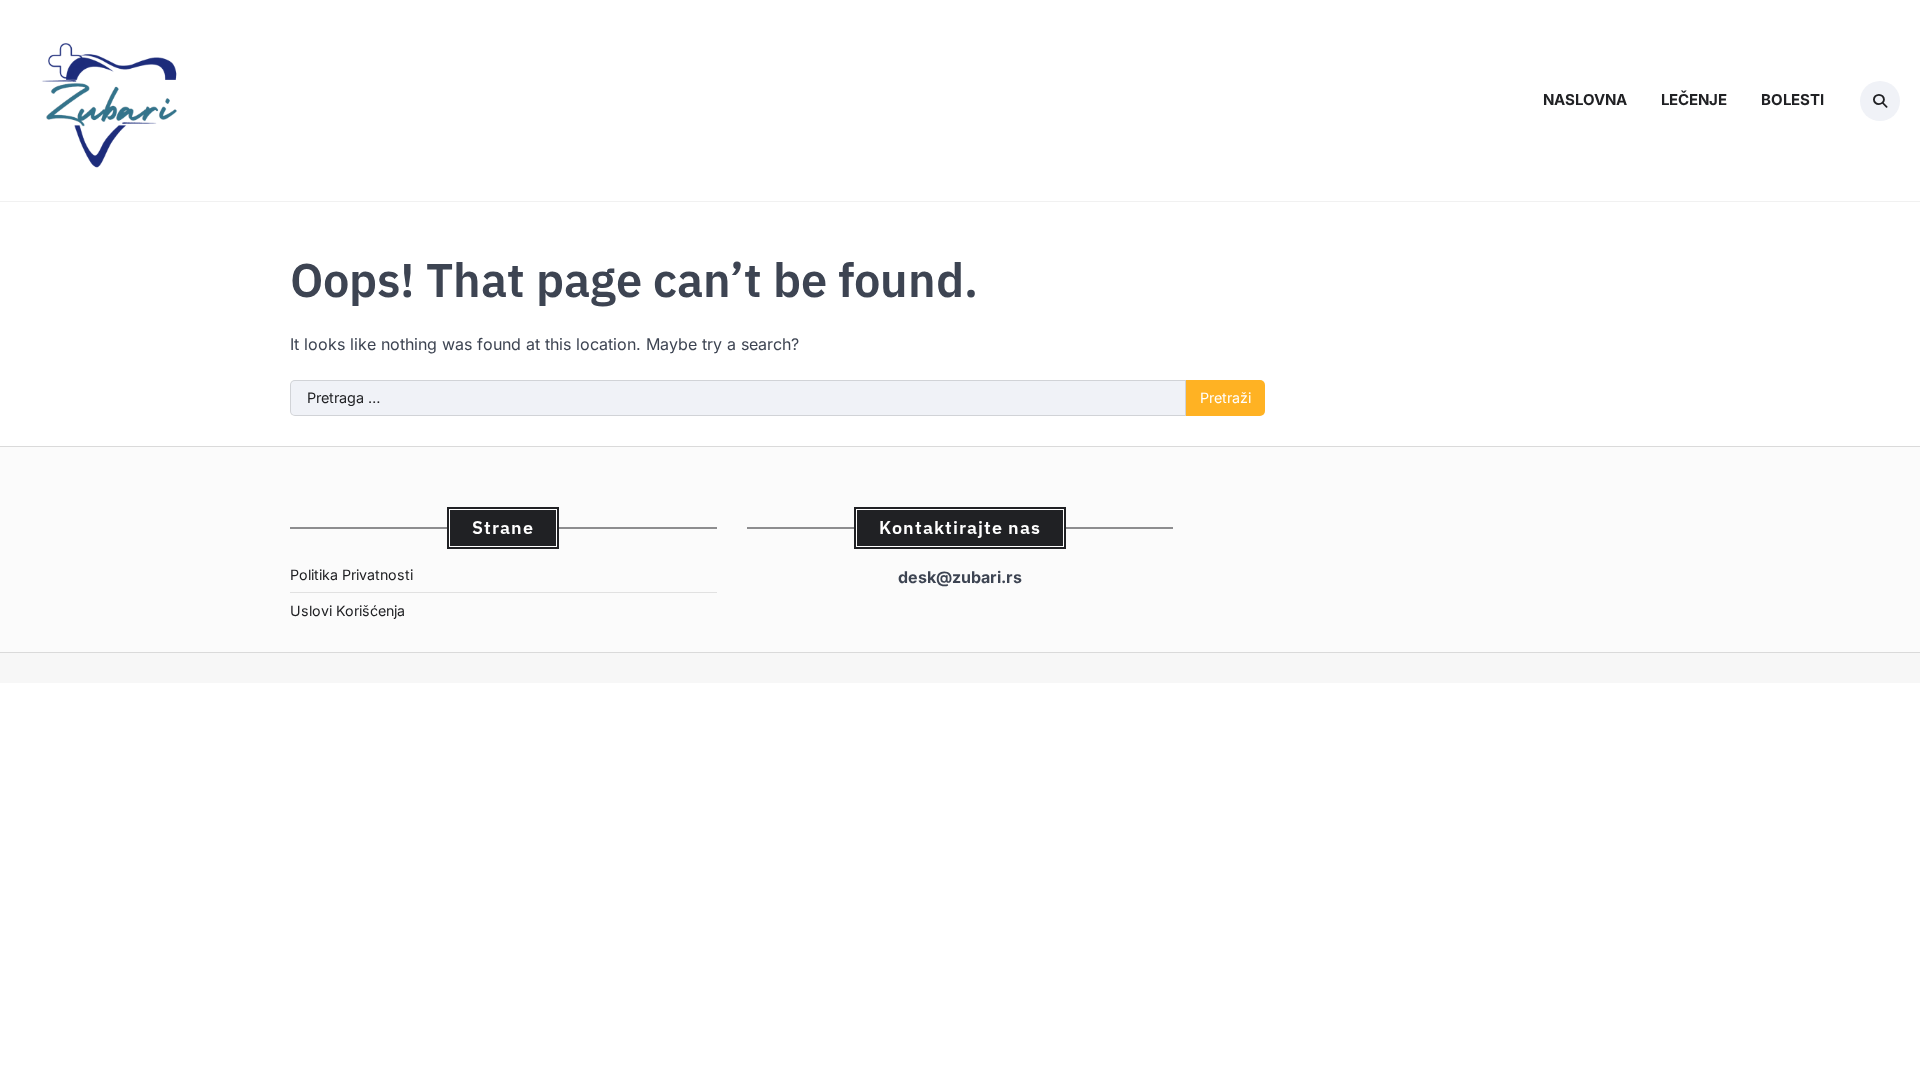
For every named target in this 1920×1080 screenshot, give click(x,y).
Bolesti (1792, 99)
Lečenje (1694, 99)
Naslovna (1585, 99)
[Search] (1880, 101)
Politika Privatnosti (351, 574)
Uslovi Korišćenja (347, 610)
